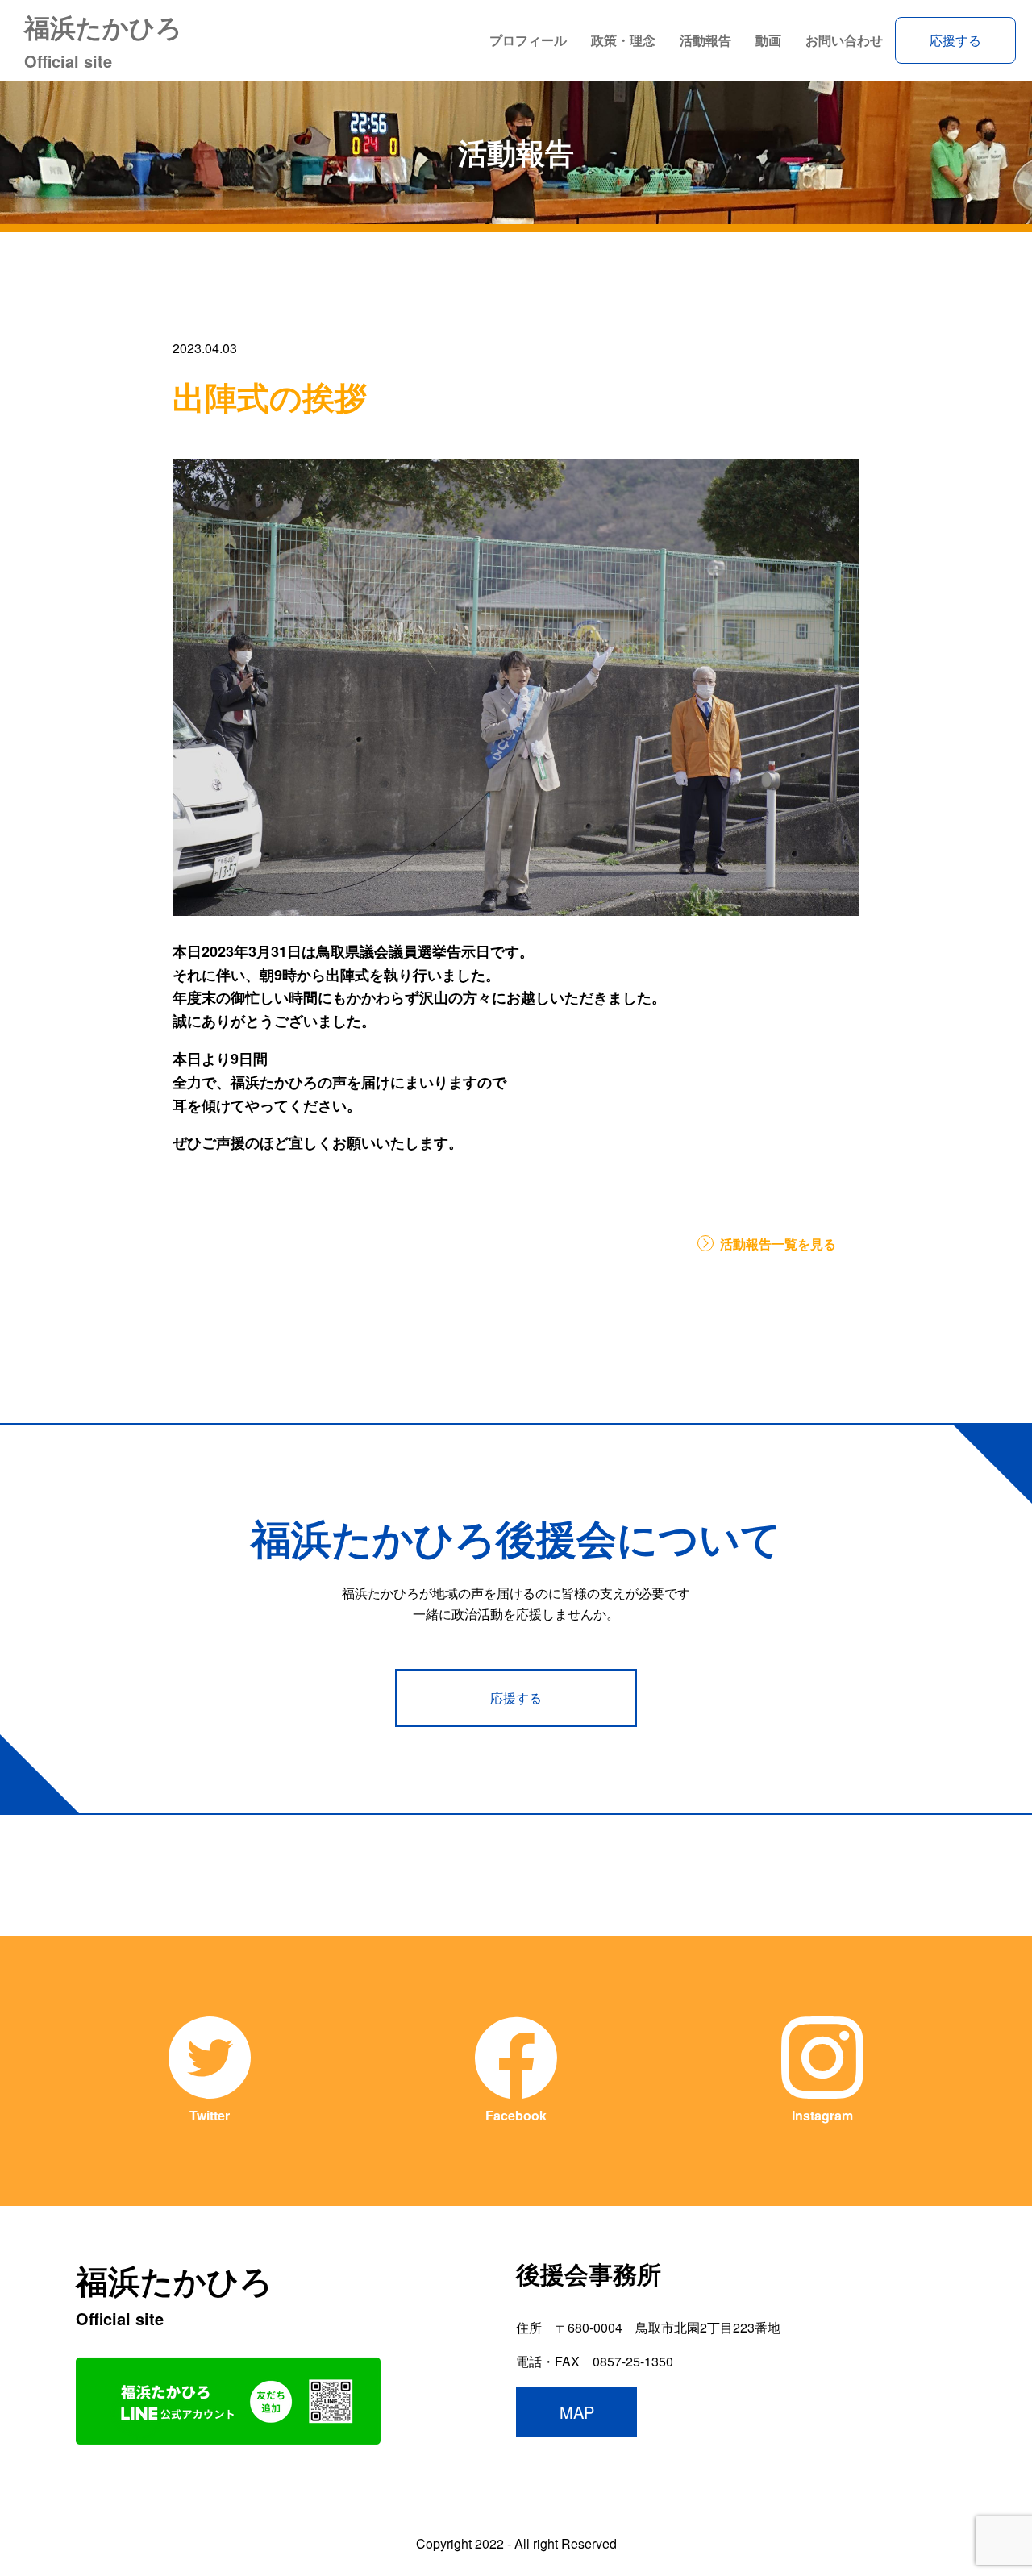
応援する (955, 40)
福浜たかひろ (103, 40)
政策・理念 (623, 40)
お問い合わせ (844, 40)
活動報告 (705, 40)
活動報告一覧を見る (778, 1244)
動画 (768, 40)
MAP (577, 2412)
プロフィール (528, 40)
